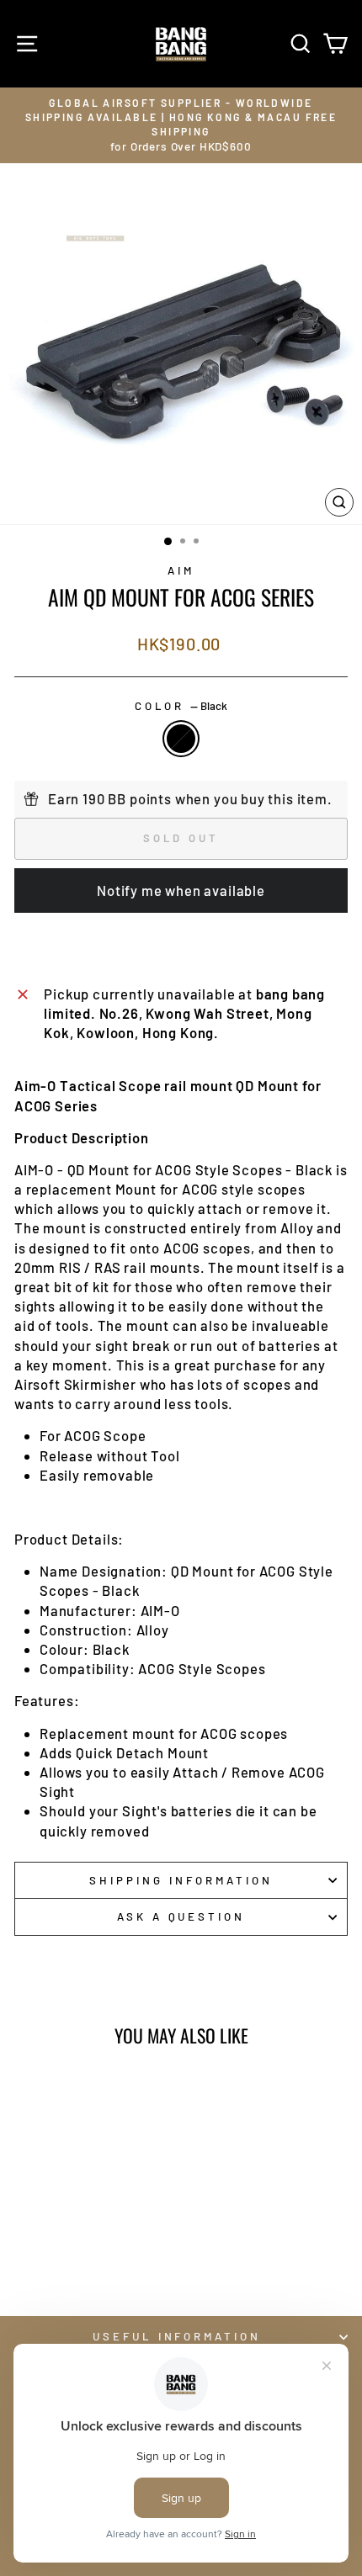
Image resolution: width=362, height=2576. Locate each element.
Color (181, 706)
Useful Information (177, 2336)
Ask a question (181, 1916)
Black (181, 739)
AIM (181, 570)
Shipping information (181, 1880)
